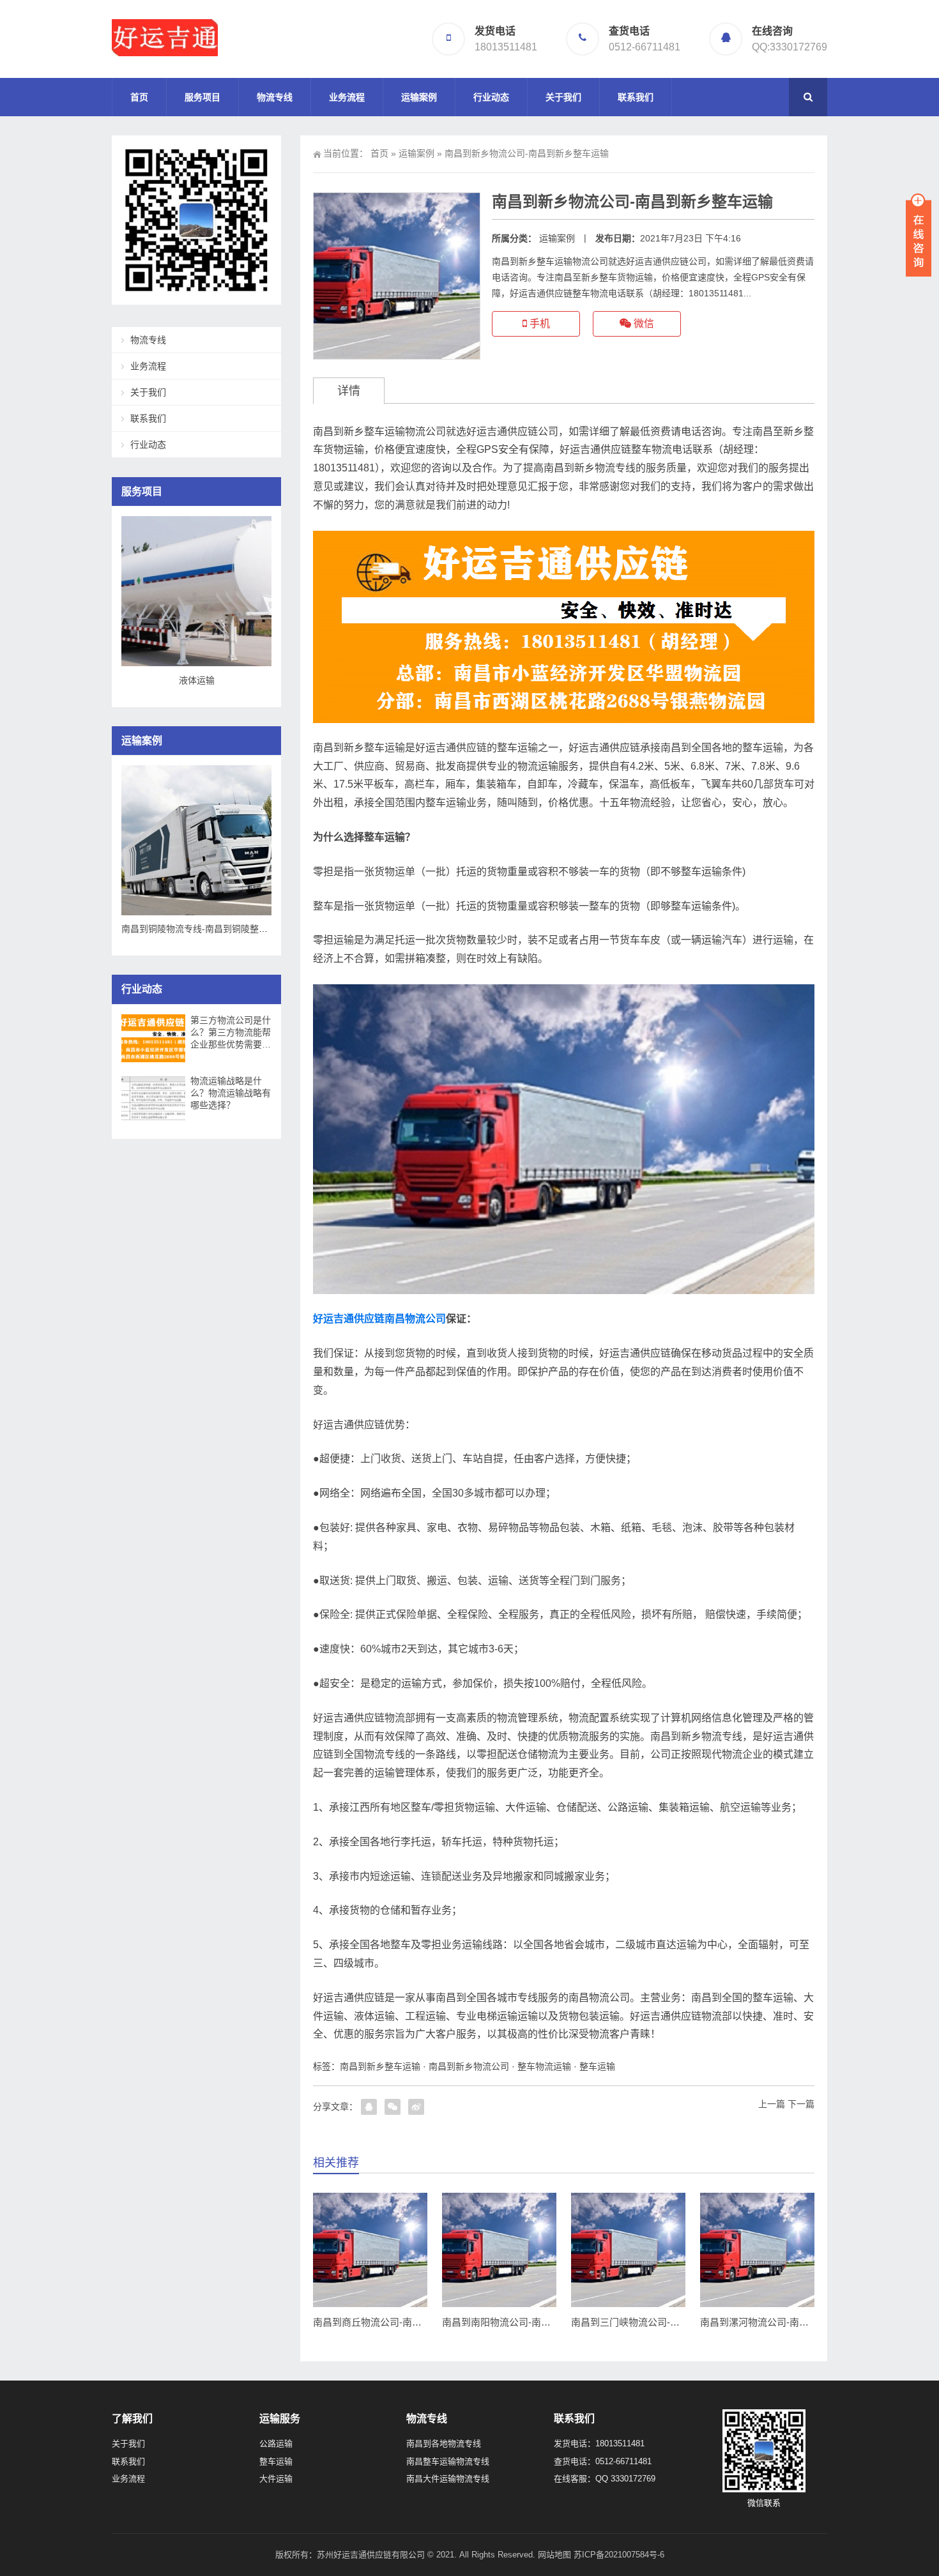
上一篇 (772, 2104)
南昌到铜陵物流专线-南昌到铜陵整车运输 (203, 929)
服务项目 (202, 97)
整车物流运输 (544, 2066)
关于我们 (563, 97)
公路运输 (276, 2443)
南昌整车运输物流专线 (448, 2461)
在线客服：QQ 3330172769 (605, 2479)
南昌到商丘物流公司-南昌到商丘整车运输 (401, 2322)
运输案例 (419, 97)
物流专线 (275, 97)
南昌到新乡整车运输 (380, 2066)
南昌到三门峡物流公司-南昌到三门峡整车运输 (668, 2322)
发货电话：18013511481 (599, 2443)
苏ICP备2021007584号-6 (619, 2555)
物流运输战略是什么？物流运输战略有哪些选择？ (231, 1093)
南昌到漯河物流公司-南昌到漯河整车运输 (788, 2322)
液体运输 (197, 680)
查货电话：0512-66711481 (603, 2461)
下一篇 (801, 2104)
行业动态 (491, 97)
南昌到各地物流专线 (444, 2443)
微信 (643, 324)
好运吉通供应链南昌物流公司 (379, 1319)
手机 (538, 324)
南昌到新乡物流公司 (469, 2066)
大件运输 (276, 2479)
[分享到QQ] (369, 2107)
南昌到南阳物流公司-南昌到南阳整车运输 (530, 2322)
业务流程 (347, 97)
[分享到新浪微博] (416, 2107)
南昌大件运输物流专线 (448, 2479)
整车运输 (597, 2066)
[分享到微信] (393, 2107)
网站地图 (554, 2555)
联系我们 (636, 97)
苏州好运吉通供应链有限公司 (371, 2555)
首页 (139, 97)
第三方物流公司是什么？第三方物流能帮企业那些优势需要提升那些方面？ (231, 1033)
